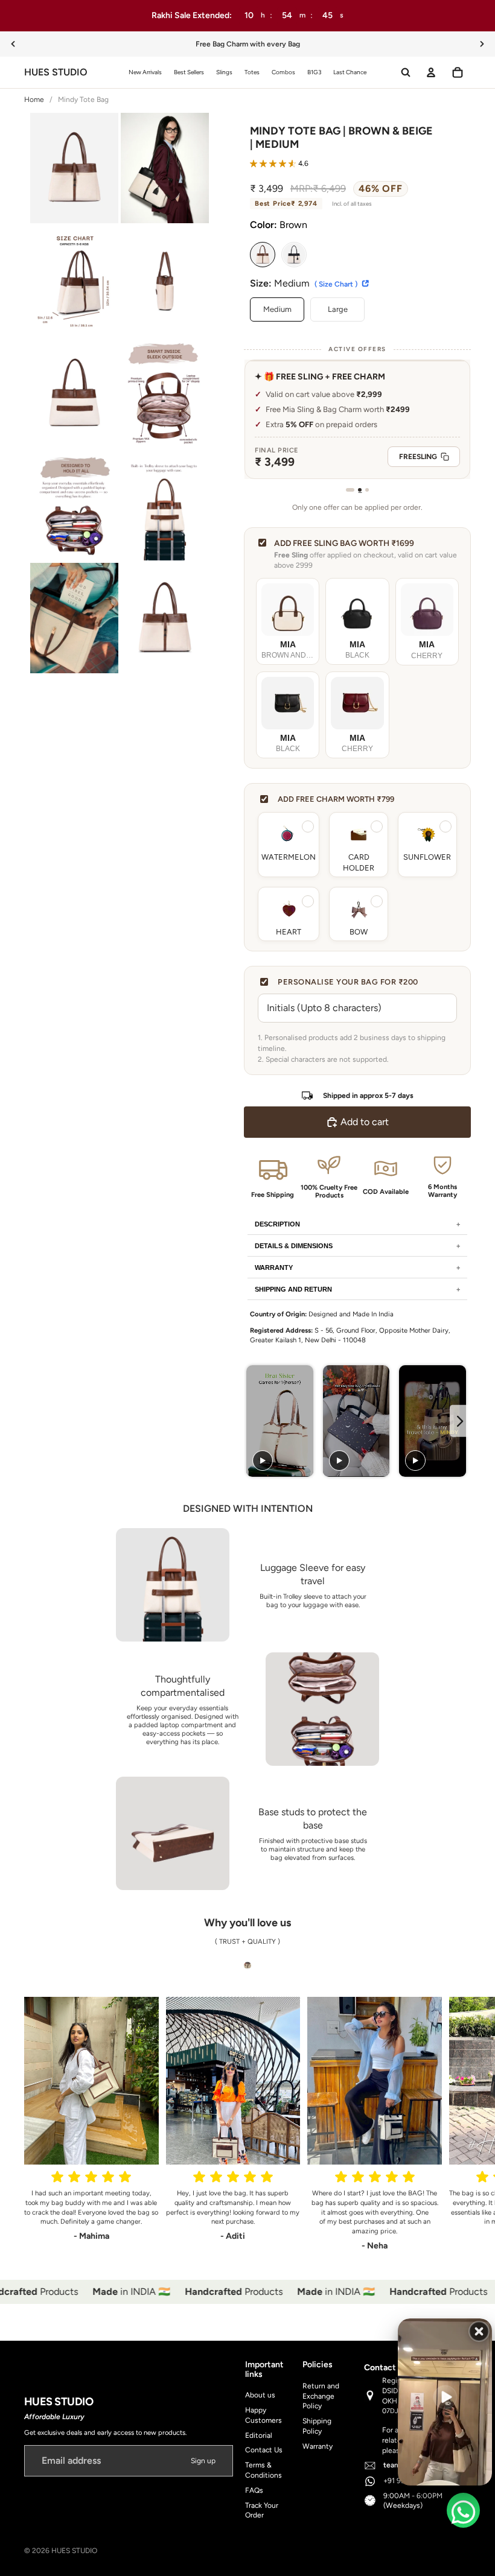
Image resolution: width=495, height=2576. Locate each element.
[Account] (431, 72)
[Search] (406, 72)
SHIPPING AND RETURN (293, 1289)
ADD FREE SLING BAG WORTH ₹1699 (344, 543)
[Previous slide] (13, 44)
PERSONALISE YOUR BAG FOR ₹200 (348, 982)
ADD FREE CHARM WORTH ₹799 (336, 799)
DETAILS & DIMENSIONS (294, 1246)
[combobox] (454, 2105)
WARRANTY (274, 1267)
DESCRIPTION (277, 1224)
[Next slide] (482, 44)
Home (34, 100)
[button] (279, 165)
